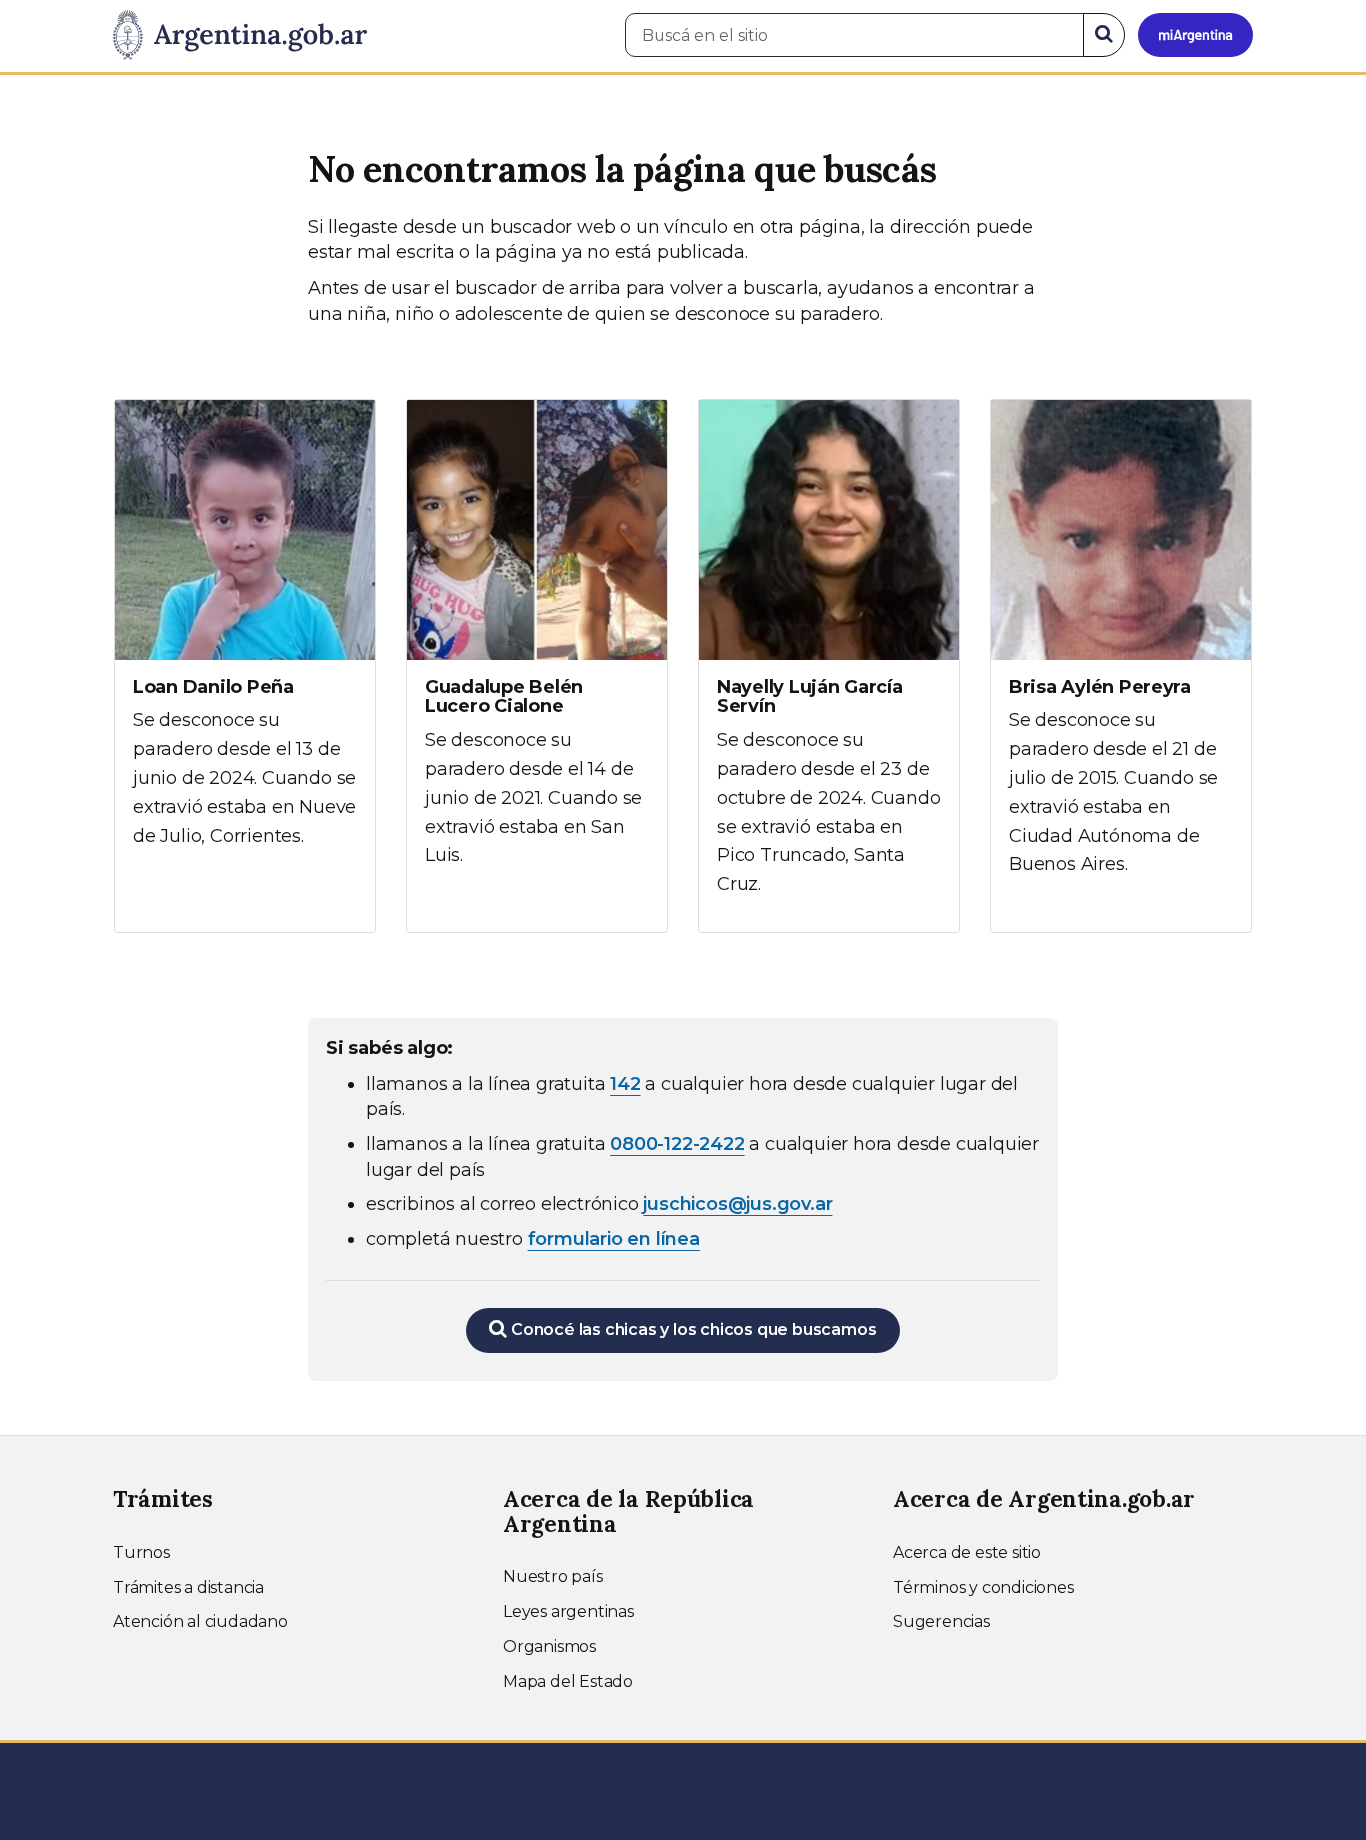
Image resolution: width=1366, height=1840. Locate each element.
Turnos (141, 1552)
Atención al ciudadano (200, 1621)
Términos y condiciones (983, 1587)
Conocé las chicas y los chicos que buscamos (691, 1329)
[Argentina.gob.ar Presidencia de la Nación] (240, 36)
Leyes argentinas (568, 1611)
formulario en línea (614, 1239)
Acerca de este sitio (967, 1552)
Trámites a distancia (188, 1587)
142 (625, 1084)
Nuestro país (553, 1576)
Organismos (549, 1646)
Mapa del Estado (568, 1681)
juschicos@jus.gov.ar (737, 1204)
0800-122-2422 (677, 1144)
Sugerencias (941, 1621)
